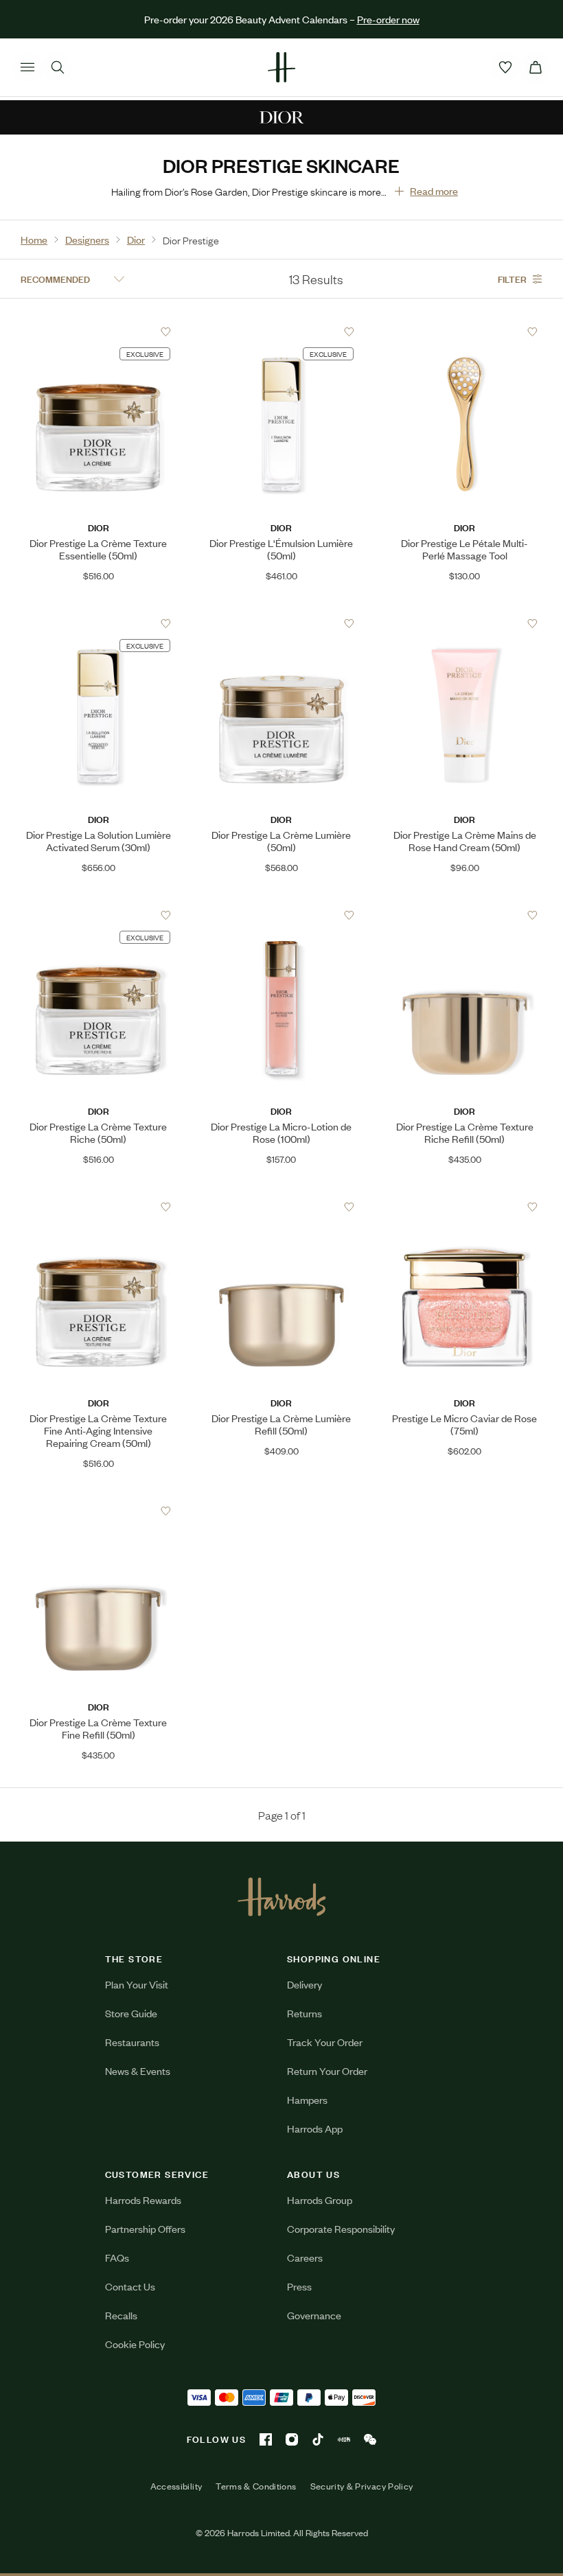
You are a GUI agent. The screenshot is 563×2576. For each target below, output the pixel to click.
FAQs (117, 2257)
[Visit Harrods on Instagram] (292, 2439)
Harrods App (315, 2128)
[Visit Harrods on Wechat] (370, 2439)
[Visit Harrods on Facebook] (266, 2439)
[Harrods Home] (281, 67)
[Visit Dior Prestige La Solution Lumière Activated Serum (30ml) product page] (98, 623)
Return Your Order (327, 2070)
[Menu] (27, 67)
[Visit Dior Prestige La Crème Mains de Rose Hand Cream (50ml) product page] (465, 623)
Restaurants (132, 2042)
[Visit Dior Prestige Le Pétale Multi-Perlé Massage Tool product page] (465, 332)
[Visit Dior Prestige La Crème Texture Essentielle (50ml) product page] (98, 332)
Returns (305, 2013)
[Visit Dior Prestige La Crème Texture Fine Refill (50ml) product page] (98, 1511)
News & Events (138, 2070)
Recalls (121, 2315)
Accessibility (176, 2486)
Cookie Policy (135, 2344)
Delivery (305, 1984)
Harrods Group (320, 2200)
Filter (512, 278)
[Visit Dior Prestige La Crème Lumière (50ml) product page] (281, 623)
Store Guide (131, 2013)
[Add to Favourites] (166, 332)
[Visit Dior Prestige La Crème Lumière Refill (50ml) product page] (281, 1207)
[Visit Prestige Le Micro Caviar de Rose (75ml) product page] (465, 1207)
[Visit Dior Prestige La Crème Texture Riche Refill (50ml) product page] (465, 915)
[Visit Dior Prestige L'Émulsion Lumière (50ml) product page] (281, 332)
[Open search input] (58, 67)
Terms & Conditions (256, 2486)
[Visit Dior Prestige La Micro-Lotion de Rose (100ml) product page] (281, 915)
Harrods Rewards (143, 2200)
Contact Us (130, 2286)
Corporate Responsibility (341, 2228)
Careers (305, 2257)
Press (299, 2286)
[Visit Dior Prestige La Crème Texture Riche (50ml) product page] (98, 915)
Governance (314, 2315)
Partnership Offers (145, 2228)
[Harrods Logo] (282, 1896)
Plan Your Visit (137, 1984)
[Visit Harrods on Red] (344, 2439)
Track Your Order (325, 2042)
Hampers (307, 2099)
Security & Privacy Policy (362, 2486)
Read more (434, 190)
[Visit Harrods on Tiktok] (318, 2439)
